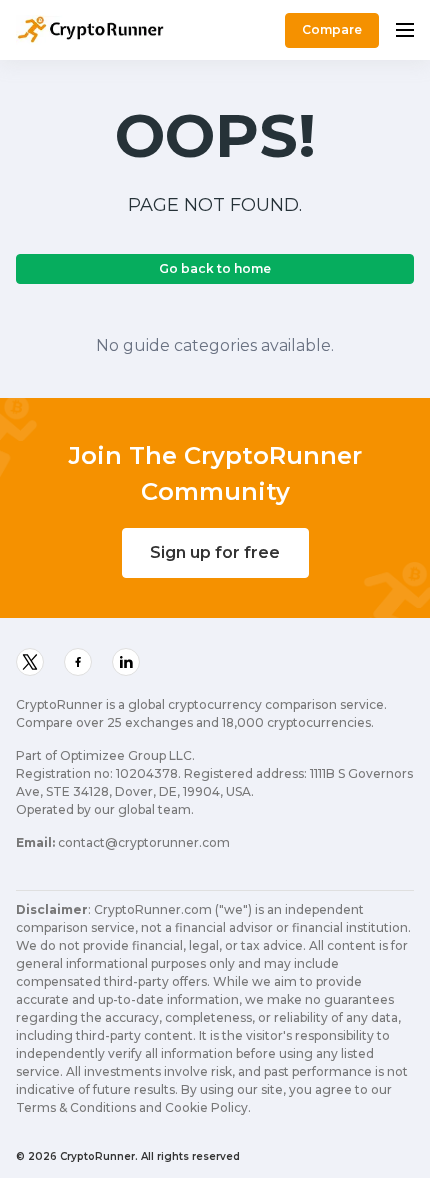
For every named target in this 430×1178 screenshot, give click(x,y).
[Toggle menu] (405, 30)
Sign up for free (215, 552)
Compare (332, 29)
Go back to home (215, 268)
